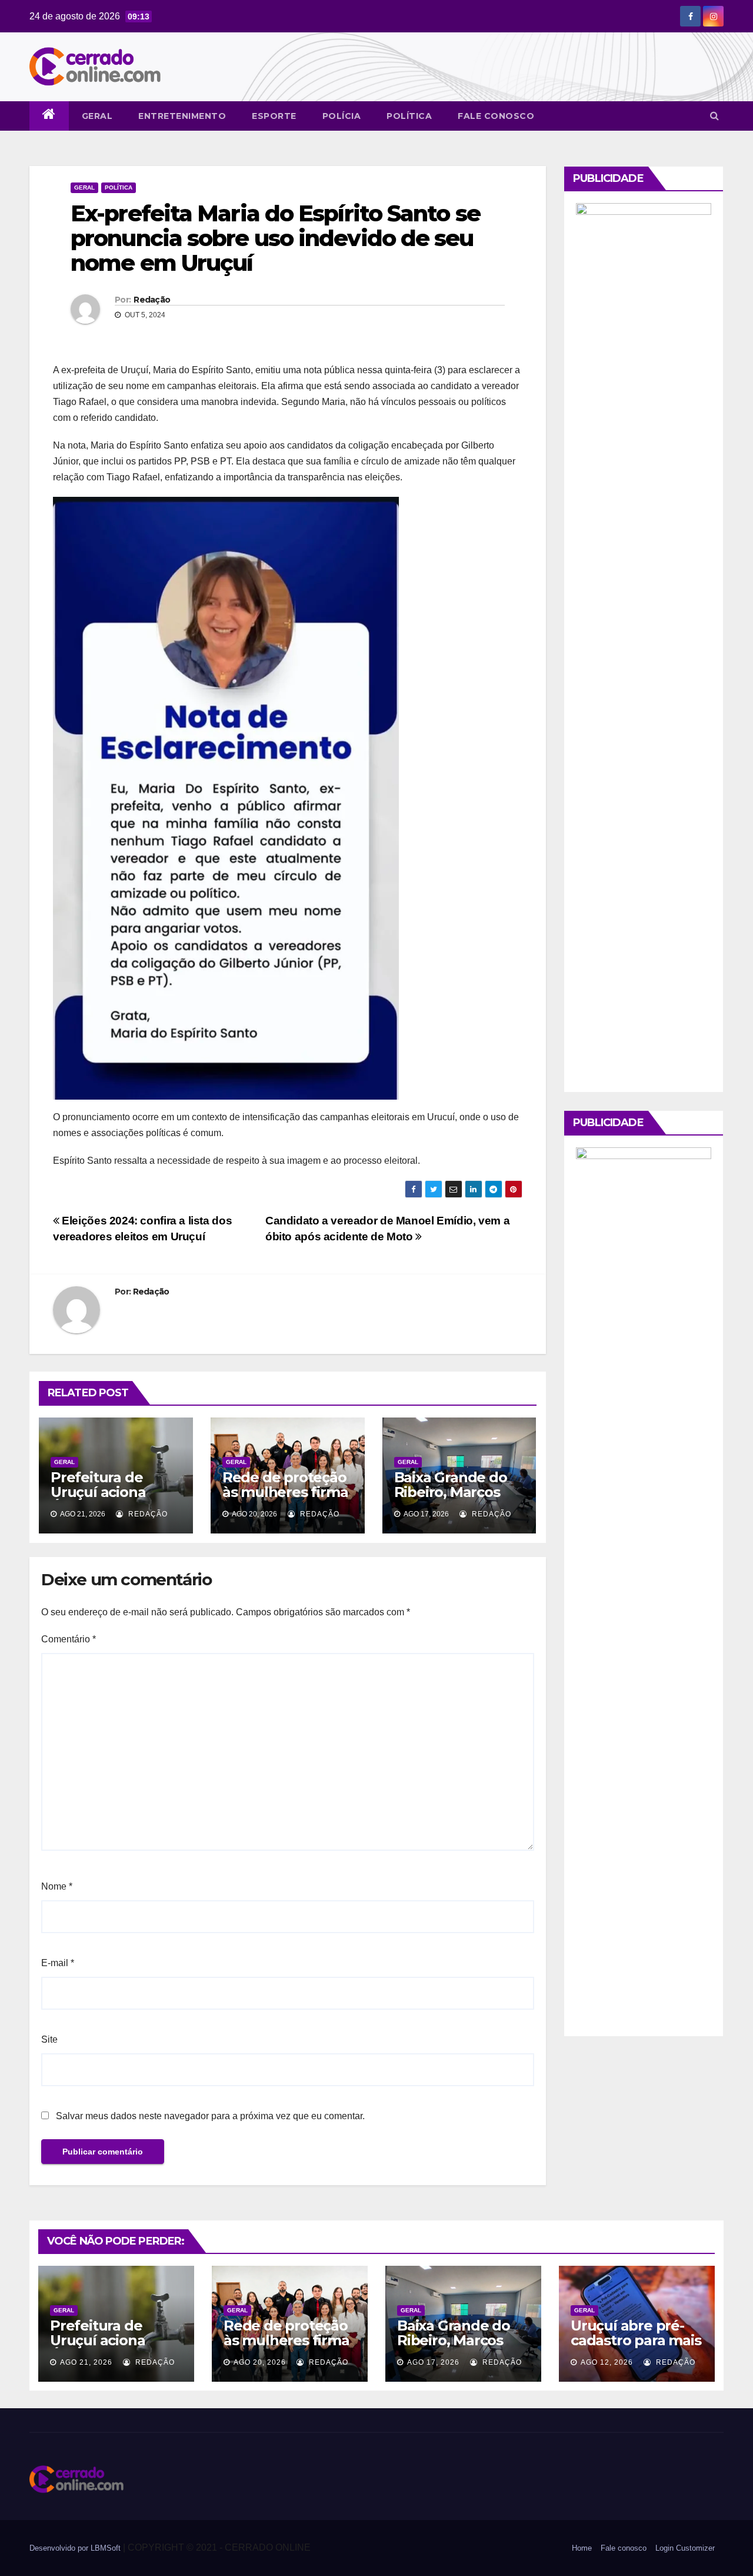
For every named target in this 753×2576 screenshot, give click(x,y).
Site (49, 2039)
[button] (714, 116)
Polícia (342, 116)
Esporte (274, 116)
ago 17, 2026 (433, 2362)
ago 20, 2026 (260, 2362)
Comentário (69, 1639)
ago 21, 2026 (86, 2362)
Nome (57, 1886)
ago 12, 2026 (607, 2362)
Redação (152, 300)
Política (409, 116)
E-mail (58, 1963)
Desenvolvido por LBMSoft (76, 2548)
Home (582, 2548)
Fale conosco (496, 116)
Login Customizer (685, 2548)
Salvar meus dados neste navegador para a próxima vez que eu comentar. (210, 2116)
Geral (97, 116)
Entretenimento (182, 116)
